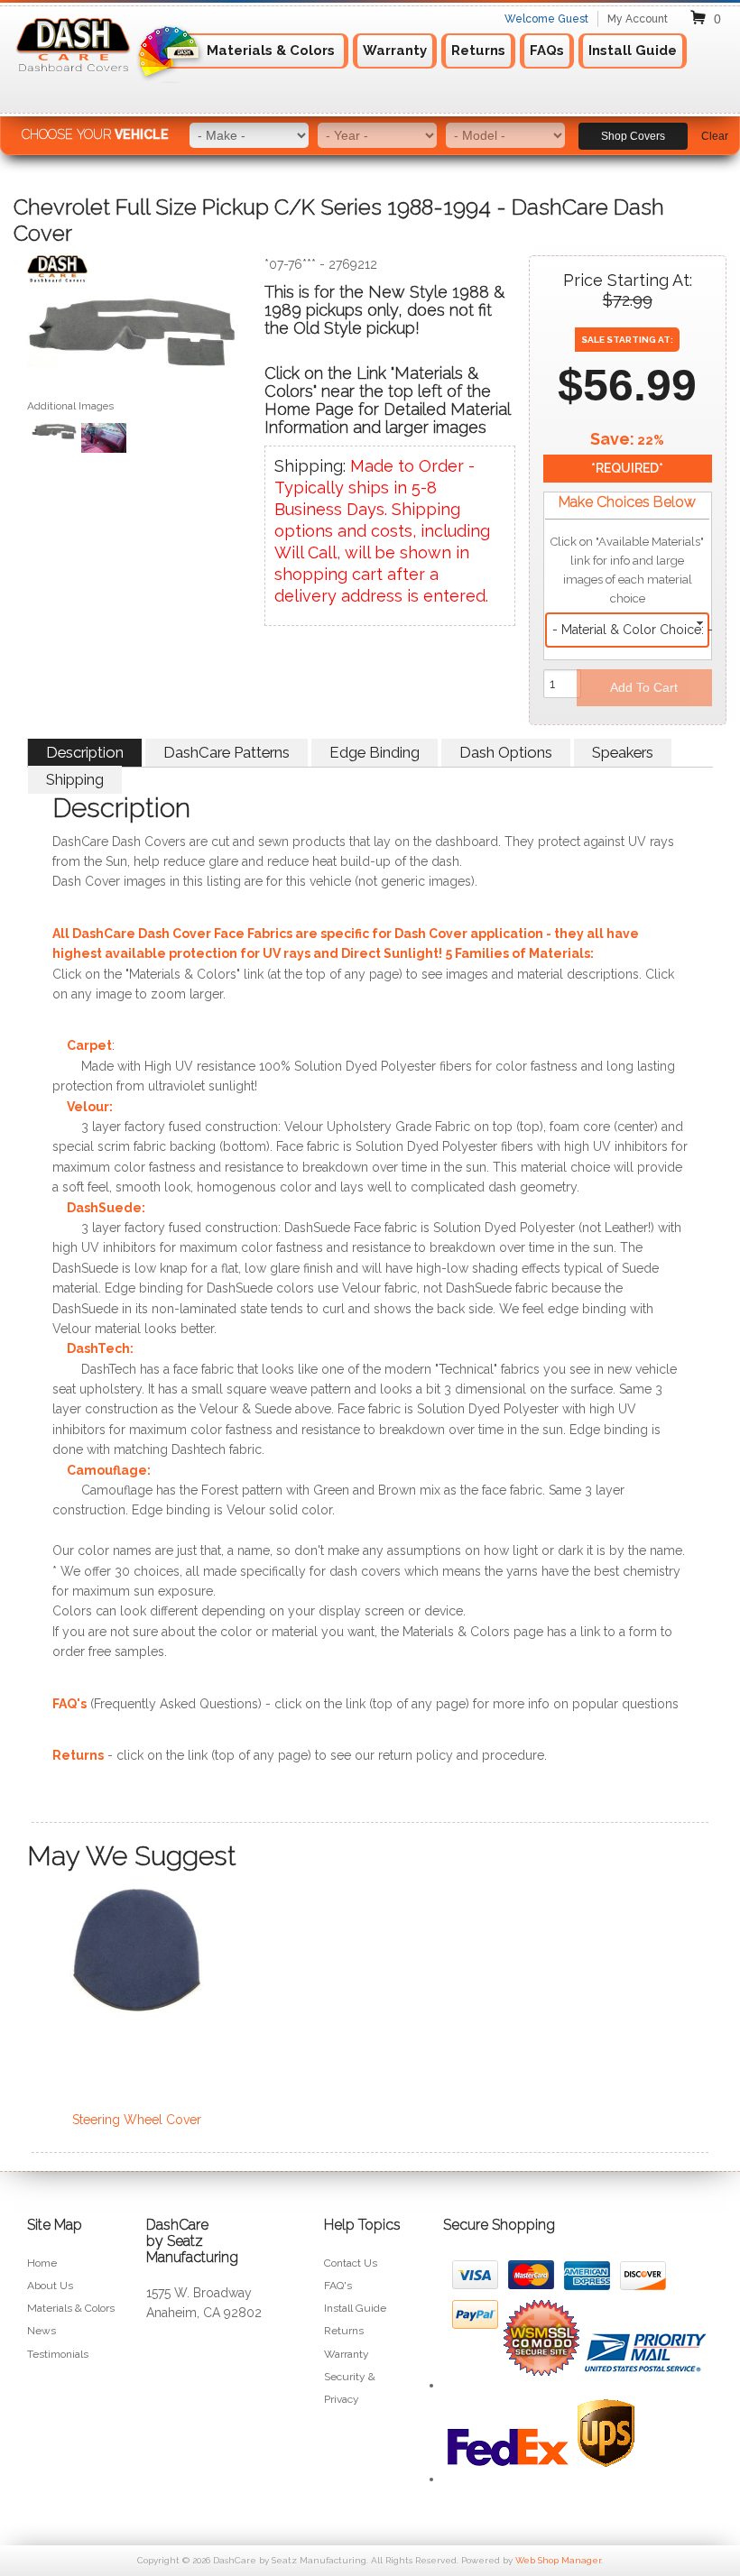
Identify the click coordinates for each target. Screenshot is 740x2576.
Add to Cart (644, 687)
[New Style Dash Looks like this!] (104, 441)
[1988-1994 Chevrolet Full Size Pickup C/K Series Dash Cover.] (132, 335)
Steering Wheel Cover (137, 2120)
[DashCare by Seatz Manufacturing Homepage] (74, 78)
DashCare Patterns (227, 752)
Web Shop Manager (558, 2560)
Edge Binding (375, 752)
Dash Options (506, 752)
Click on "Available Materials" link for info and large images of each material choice (627, 570)
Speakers (623, 752)
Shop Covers (633, 136)
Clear (715, 136)
